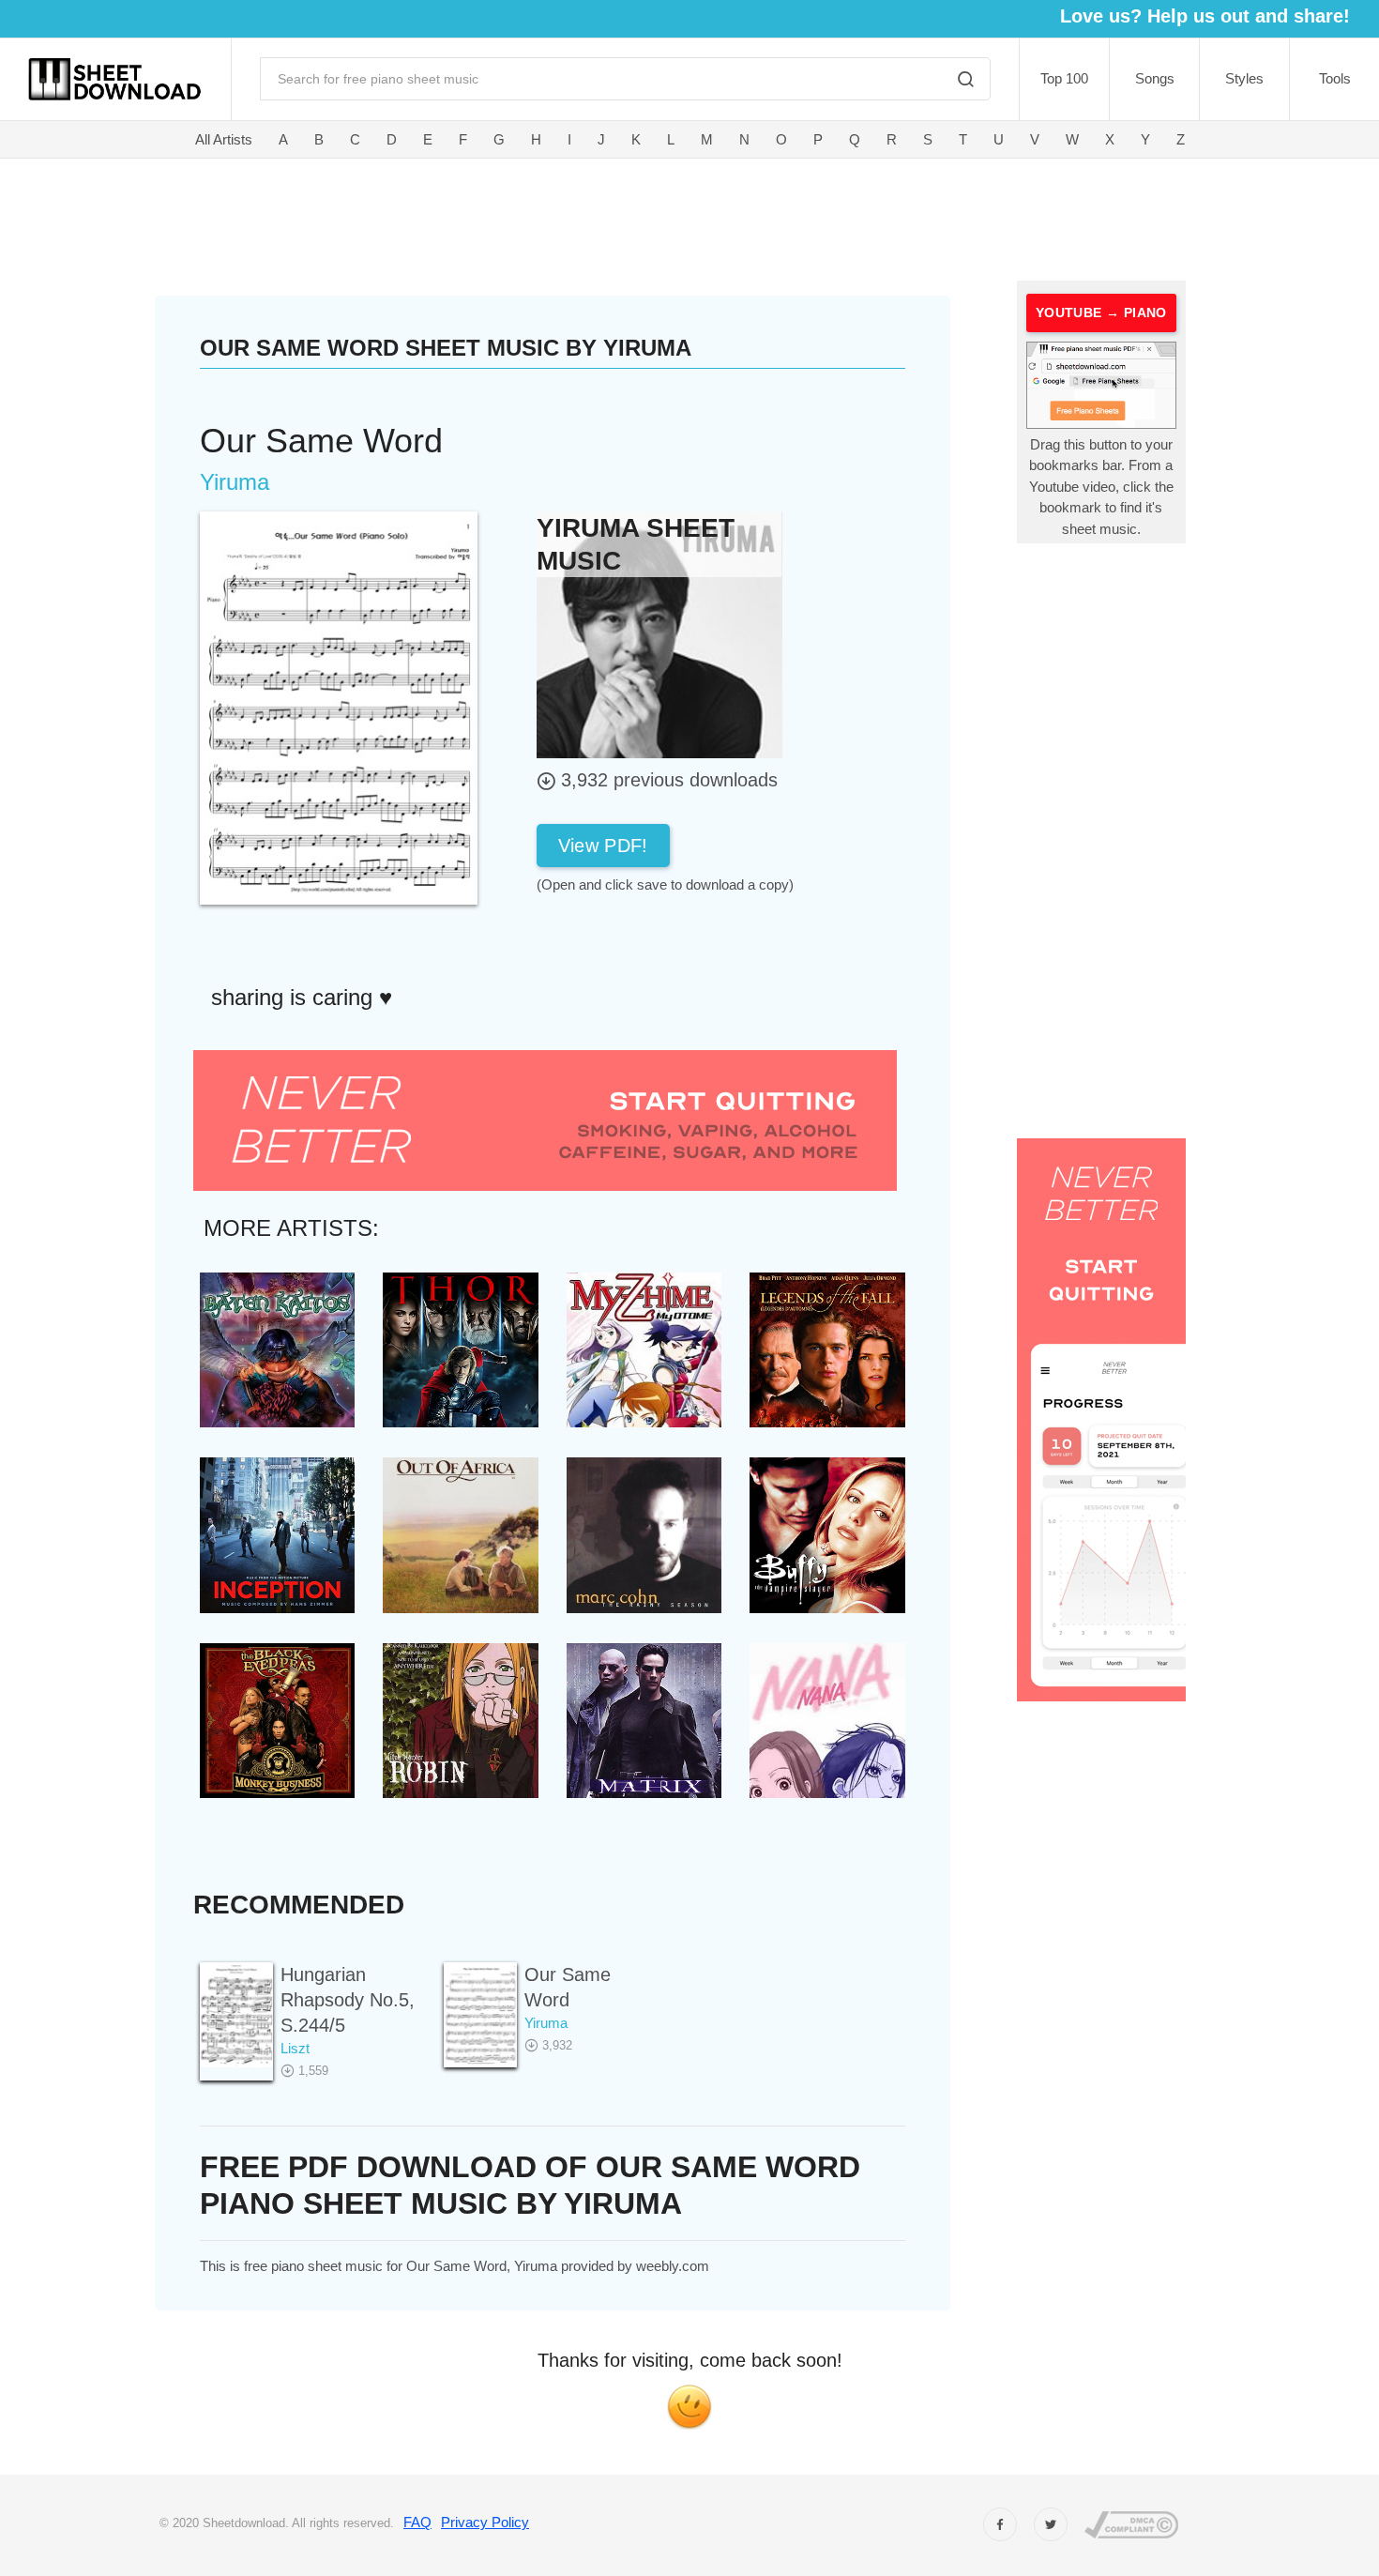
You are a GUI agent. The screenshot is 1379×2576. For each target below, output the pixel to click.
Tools (1335, 78)
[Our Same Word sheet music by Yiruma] (480, 2014)
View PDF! (603, 846)
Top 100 (1064, 78)
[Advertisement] (575, 216)
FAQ (417, 2522)
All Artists (224, 139)
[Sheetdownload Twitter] (1051, 2524)
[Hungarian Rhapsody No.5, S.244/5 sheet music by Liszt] (236, 2014)
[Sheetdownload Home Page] (115, 79)
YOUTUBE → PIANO (1101, 312)
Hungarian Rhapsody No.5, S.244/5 (348, 2000)
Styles (1244, 78)
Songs (1155, 78)
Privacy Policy (485, 2522)
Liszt (295, 2048)
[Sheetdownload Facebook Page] (1000, 2524)
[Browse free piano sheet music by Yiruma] (659, 634)
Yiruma (546, 2023)
